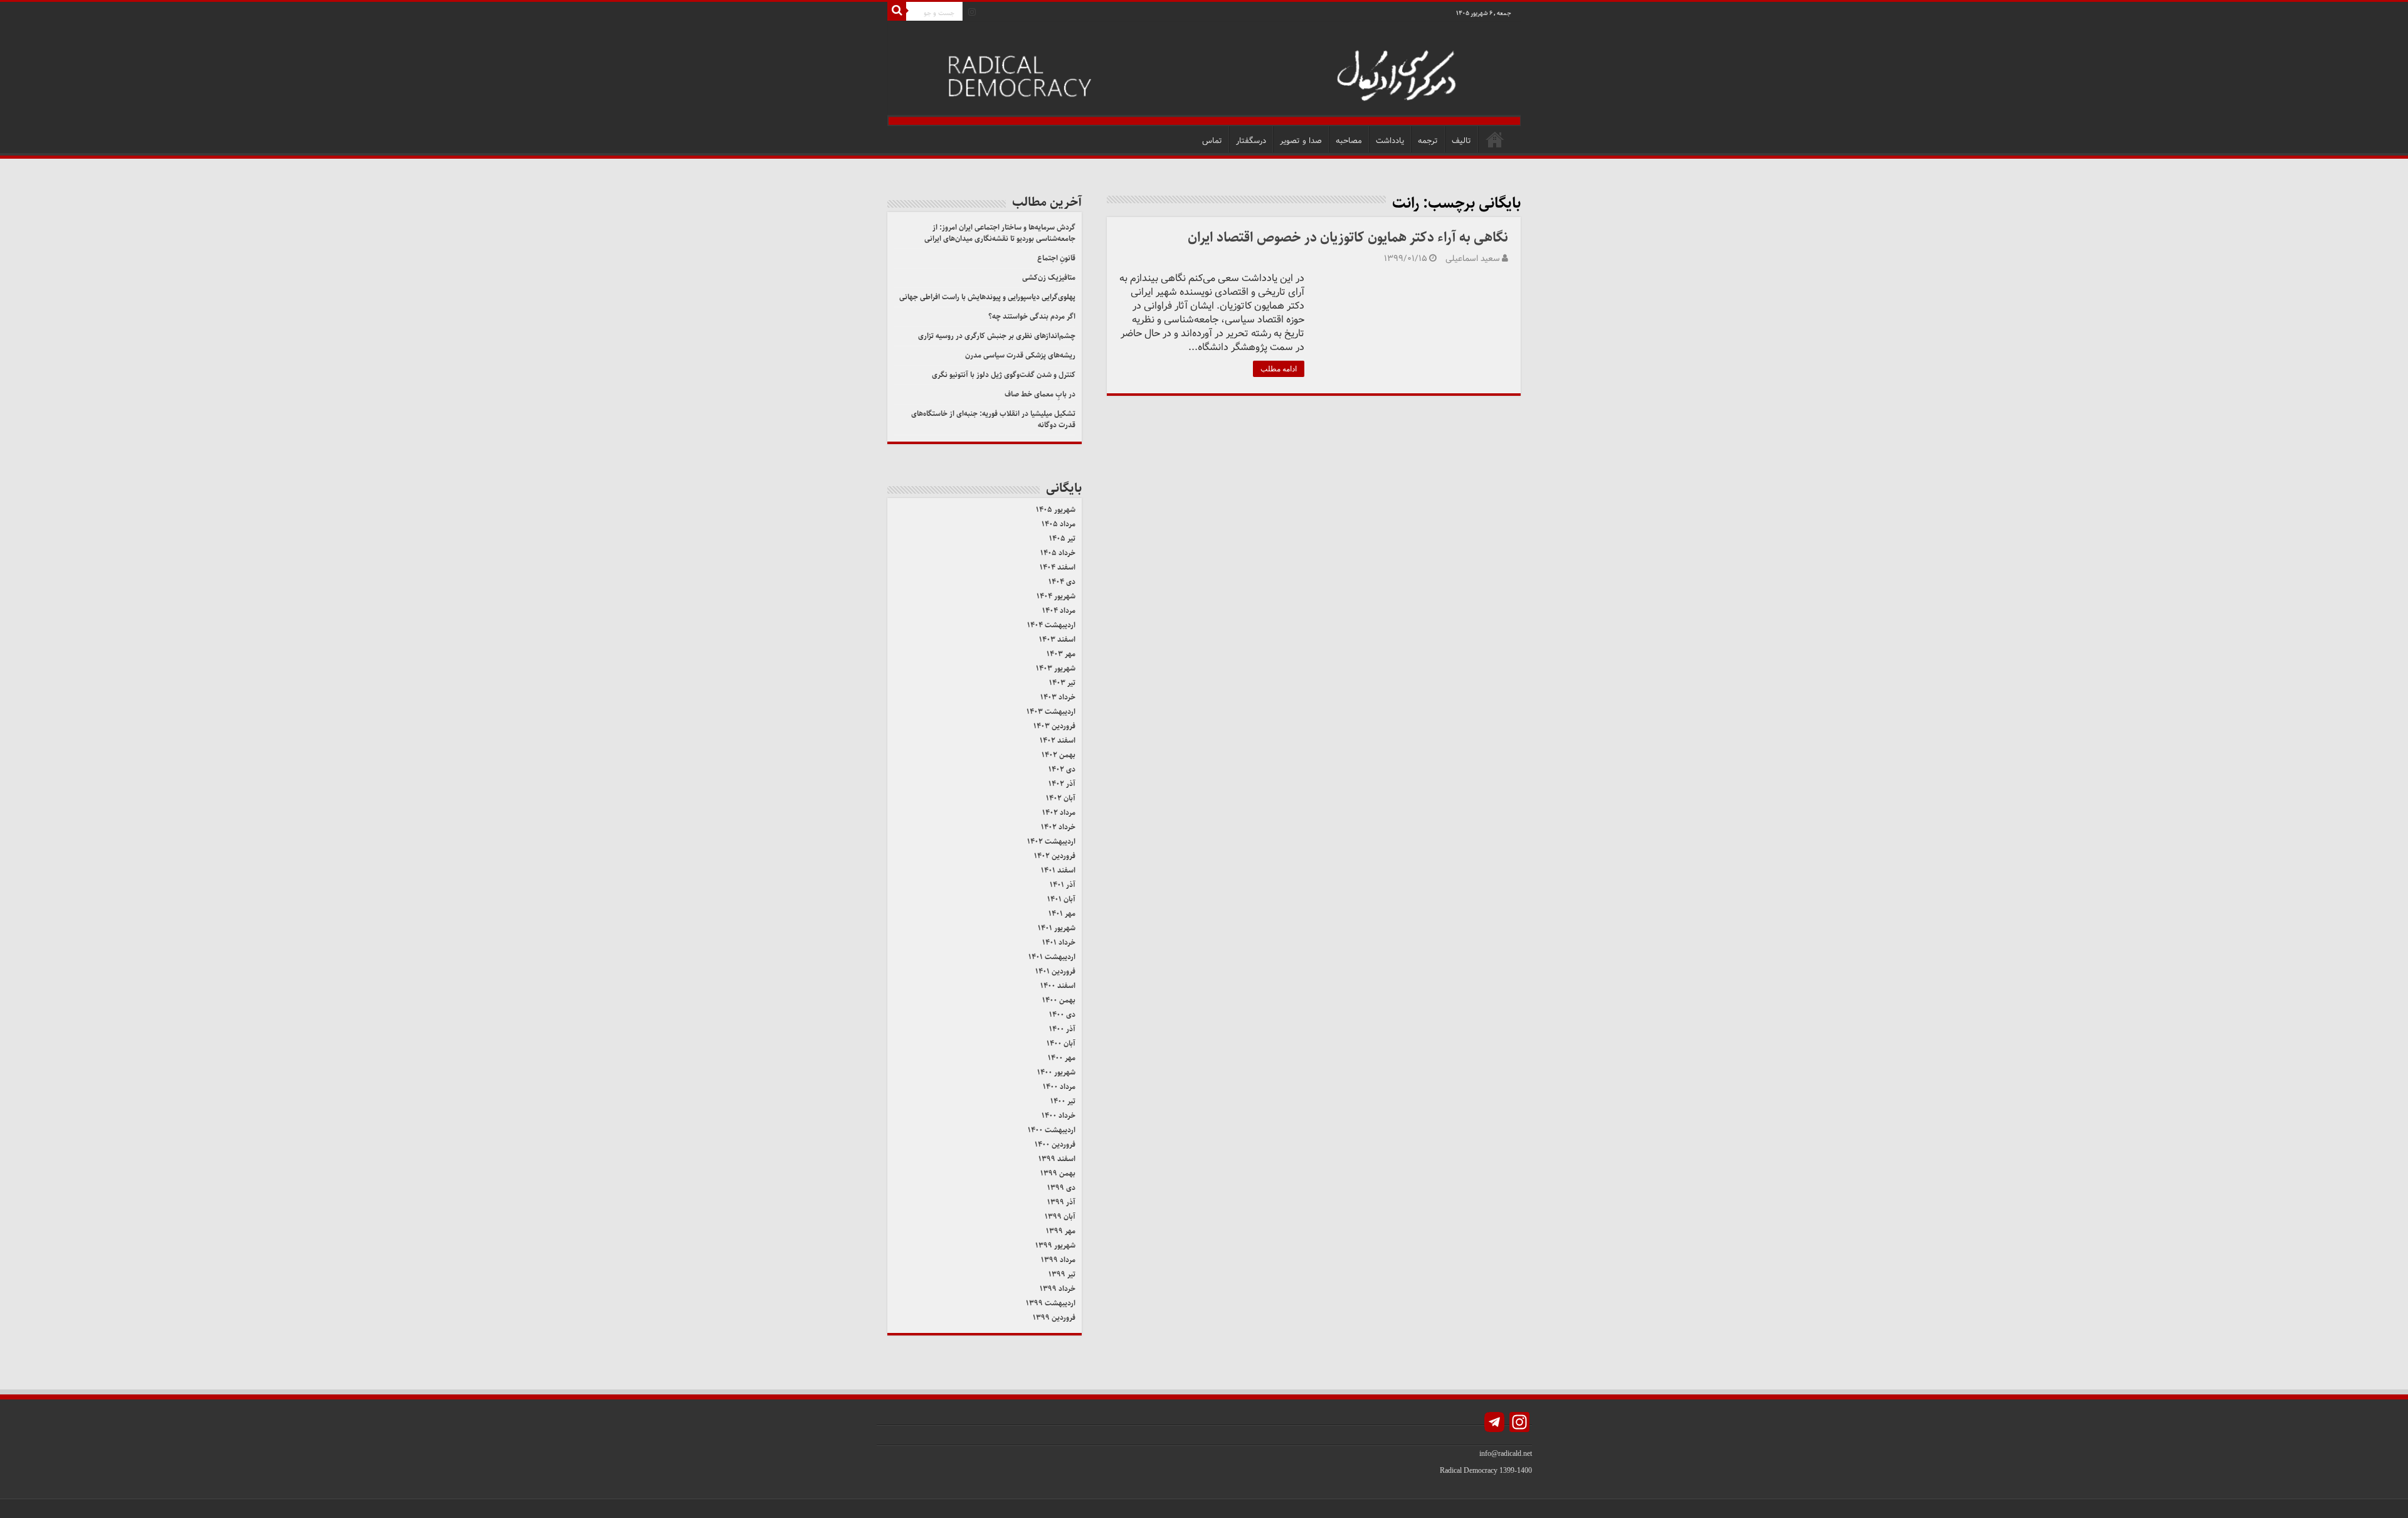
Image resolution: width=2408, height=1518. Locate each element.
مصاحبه (1349, 141)
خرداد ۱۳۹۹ (1058, 1289)
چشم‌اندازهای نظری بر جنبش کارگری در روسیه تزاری (997, 336)
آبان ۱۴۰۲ (1061, 798)
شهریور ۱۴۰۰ (1056, 1072)
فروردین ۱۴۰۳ (1054, 726)
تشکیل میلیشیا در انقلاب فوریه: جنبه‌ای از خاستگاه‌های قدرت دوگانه (993, 419)
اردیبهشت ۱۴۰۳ (1051, 712)
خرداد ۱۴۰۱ (1059, 942)
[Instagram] (972, 12)
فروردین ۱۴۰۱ (1055, 971)
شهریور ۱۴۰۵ (1056, 510)
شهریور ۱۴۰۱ (1057, 928)
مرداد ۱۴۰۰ (1059, 1087)
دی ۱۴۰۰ (1062, 1015)
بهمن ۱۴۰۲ (1059, 755)
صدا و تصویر (1301, 141)
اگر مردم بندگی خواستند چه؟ (1032, 316)
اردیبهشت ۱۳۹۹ (1051, 1303)
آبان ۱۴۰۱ (1061, 899)
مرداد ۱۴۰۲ (1059, 813)
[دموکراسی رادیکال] (1204, 74)
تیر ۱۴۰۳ (1062, 683)
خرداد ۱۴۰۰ (1059, 1116)
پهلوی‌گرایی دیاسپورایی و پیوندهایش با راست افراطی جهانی (987, 297)
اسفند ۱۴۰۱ (1058, 870)
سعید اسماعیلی (1473, 259)
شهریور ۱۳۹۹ (1055, 1245)
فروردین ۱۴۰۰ (1055, 1144)
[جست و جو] (897, 11)
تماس (1212, 141)
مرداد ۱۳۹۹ (1058, 1260)
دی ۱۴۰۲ (1062, 769)
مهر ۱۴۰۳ (1061, 654)
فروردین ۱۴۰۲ (1055, 856)
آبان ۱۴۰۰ (1061, 1043)
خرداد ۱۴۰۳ (1058, 697)
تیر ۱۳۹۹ (1062, 1274)
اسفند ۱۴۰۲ (1058, 740)
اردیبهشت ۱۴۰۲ (1051, 841)
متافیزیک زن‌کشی (1049, 278)
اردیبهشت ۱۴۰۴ (1051, 625)
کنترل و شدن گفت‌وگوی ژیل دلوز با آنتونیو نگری (1004, 375)
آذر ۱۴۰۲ (1062, 784)
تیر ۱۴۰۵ (1062, 539)
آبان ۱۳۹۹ (1060, 1217)
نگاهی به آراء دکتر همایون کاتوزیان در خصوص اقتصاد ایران (1348, 237)
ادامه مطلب (1279, 369)
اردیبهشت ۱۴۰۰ (1052, 1130)
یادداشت (1390, 141)
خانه (1495, 139)
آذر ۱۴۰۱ (1063, 885)
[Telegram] (1494, 1424)
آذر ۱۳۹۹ (1061, 1202)
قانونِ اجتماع (1056, 258)
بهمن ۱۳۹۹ (1058, 1173)
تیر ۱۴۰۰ (1063, 1101)
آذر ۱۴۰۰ (1062, 1029)
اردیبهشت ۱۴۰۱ (1052, 957)
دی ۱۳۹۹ (1061, 1188)
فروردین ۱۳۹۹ (1054, 1318)
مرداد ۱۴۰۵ (1059, 524)
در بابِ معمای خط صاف (1040, 394)
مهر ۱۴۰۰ (1062, 1058)
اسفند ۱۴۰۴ (1058, 567)
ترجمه (1428, 141)
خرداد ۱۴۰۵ (1058, 553)
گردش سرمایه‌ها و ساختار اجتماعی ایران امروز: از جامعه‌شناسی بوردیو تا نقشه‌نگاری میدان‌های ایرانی (1000, 233)
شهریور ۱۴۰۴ (1056, 596)
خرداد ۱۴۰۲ (1058, 827)
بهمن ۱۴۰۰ (1059, 1000)
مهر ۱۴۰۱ (1062, 914)
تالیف (1461, 141)
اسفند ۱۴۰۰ (1058, 986)
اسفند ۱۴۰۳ (1057, 640)
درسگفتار (1251, 141)
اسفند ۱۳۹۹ (1057, 1159)
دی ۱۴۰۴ (1062, 582)
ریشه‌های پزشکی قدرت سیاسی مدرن (1020, 355)
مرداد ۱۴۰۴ (1059, 611)
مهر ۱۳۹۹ (1061, 1231)
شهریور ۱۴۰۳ (1056, 668)
